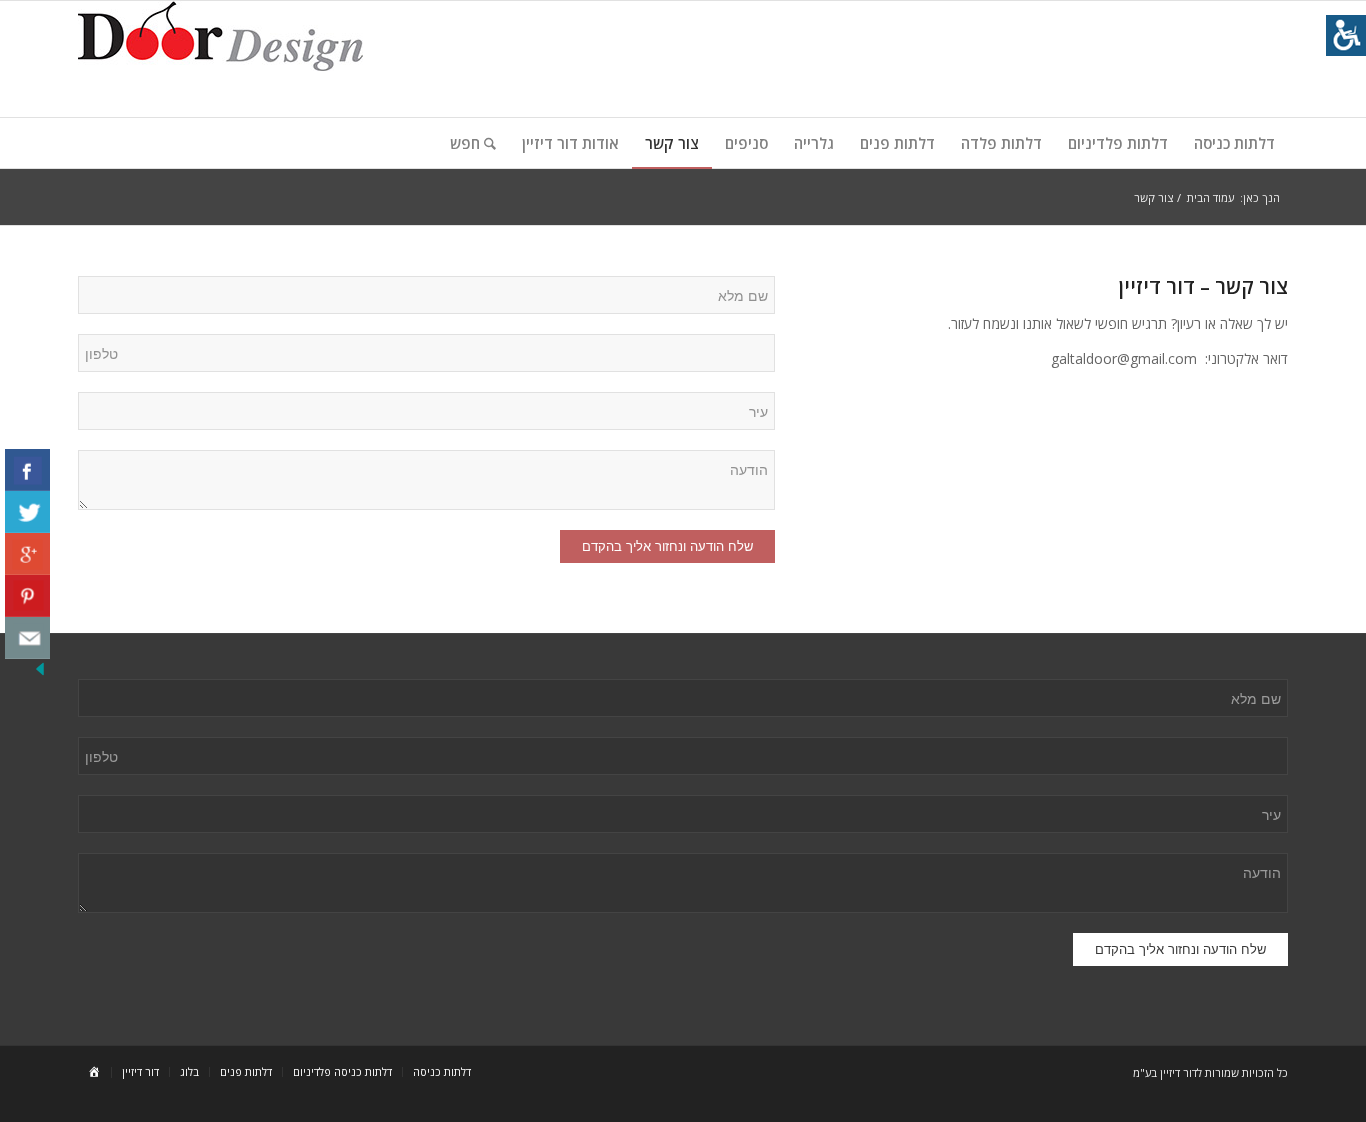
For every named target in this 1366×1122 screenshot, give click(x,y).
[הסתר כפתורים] (40, 673)
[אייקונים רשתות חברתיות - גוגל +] (27, 554)
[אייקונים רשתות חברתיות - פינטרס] (27, 596)
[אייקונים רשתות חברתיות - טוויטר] (27, 512)
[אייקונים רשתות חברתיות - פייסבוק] (27, 470)
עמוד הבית (1210, 197)
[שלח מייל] (27, 638)
